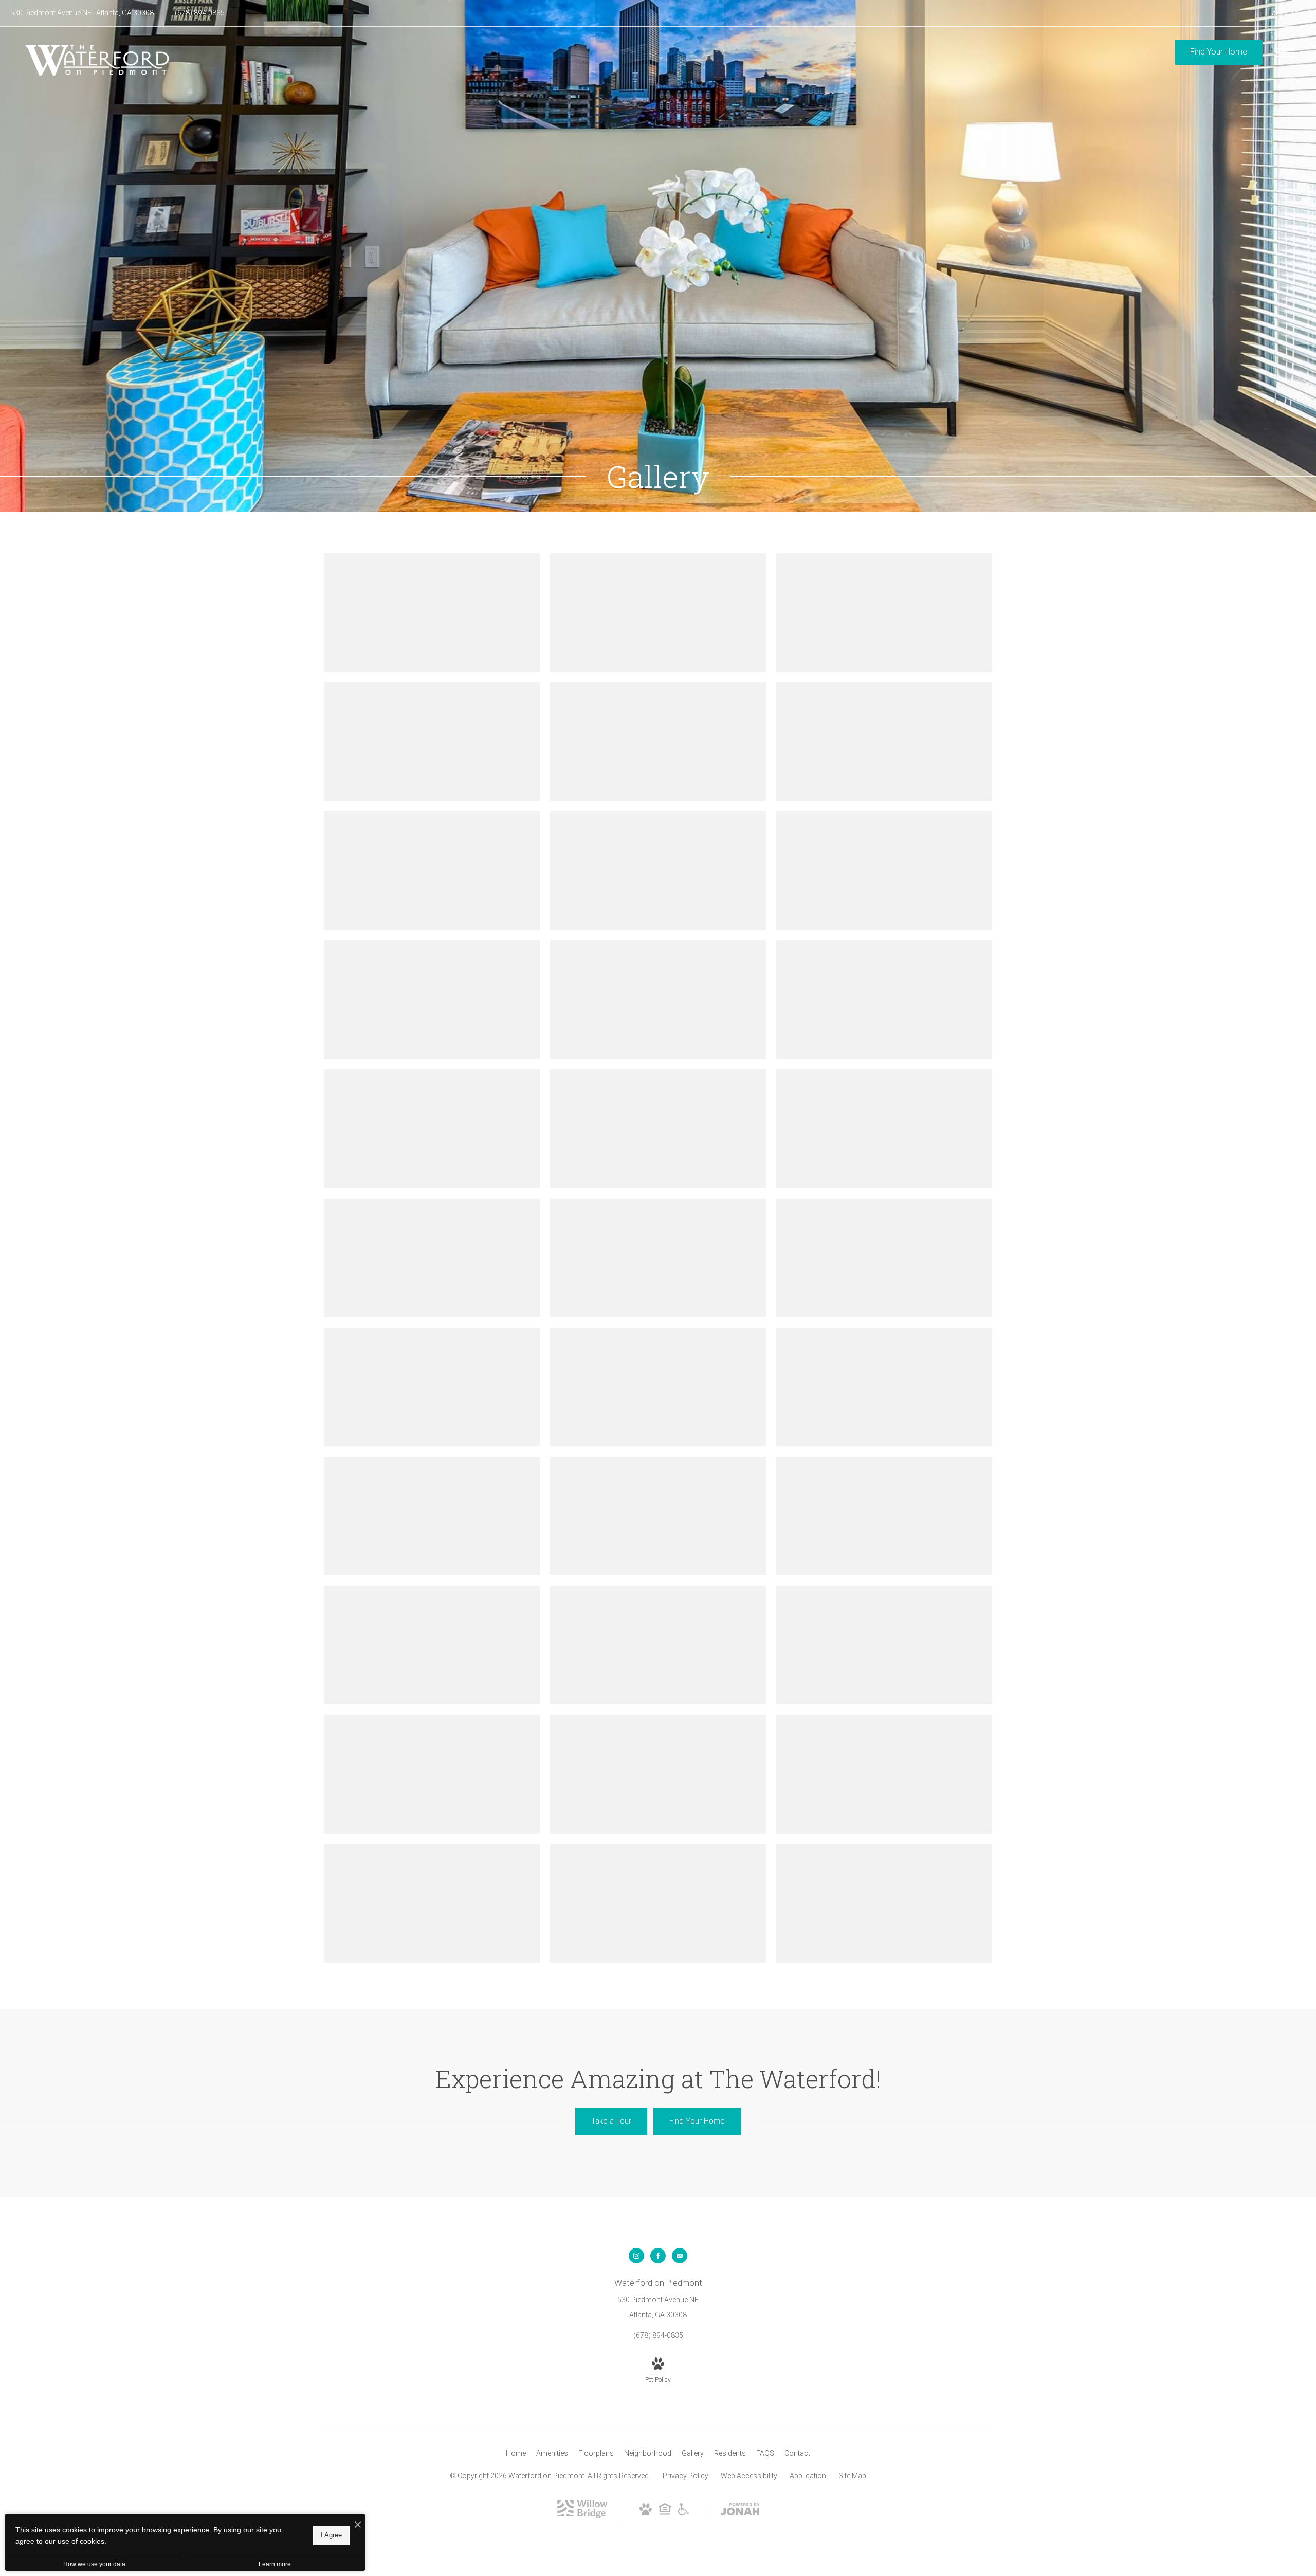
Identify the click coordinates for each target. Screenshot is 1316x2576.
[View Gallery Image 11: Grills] (658, 1000)
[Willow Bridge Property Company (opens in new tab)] (582, 2516)
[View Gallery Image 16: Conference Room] (432, 1258)
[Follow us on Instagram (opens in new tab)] (636, 2256)
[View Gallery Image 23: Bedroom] (658, 1516)
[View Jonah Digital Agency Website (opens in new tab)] (740, 2511)
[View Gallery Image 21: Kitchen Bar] (884, 1387)
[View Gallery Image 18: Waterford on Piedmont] (884, 1258)
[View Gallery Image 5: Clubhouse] (658, 742)
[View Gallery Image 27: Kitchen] (884, 1645)
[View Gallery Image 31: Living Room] (432, 1903)
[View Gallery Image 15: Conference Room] (884, 1129)
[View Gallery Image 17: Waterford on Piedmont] (658, 1258)
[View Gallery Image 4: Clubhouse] (432, 742)
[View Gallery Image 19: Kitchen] (432, 1387)
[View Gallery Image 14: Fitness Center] (658, 1129)
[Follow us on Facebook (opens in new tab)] (658, 2256)
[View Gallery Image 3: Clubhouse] (884, 613)
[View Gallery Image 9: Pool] (884, 871)
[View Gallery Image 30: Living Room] (884, 1774)
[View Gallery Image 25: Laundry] (432, 1645)
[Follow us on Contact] (680, 2256)
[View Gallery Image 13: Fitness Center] (432, 1129)
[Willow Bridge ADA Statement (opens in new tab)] (684, 2513)
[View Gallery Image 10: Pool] (432, 1000)
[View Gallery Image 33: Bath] (884, 1903)
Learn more (275, 2564)
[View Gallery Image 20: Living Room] (658, 1387)
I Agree (331, 2535)
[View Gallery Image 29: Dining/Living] (658, 1774)
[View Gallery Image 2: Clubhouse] (658, 613)
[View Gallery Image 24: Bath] (884, 1516)
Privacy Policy (686, 2476)
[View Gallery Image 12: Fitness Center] (884, 1000)
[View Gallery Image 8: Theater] (658, 871)
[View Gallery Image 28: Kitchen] (432, 1774)
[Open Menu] (1285, 52)
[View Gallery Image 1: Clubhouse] (432, 613)
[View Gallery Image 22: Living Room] (432, 1516)
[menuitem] (516, 2454)
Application (808, 2476)
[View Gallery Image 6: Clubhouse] (884, 742)
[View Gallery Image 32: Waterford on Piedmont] (658, 1903)
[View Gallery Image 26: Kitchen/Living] (658, 1645)
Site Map (852, 2476)
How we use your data (94, 2564)
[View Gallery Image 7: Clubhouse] (432, 871)
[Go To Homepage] (98, 60)
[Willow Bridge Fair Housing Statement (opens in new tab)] (665, 2513)
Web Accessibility (749, 2476)
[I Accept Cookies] (358, 2525)
